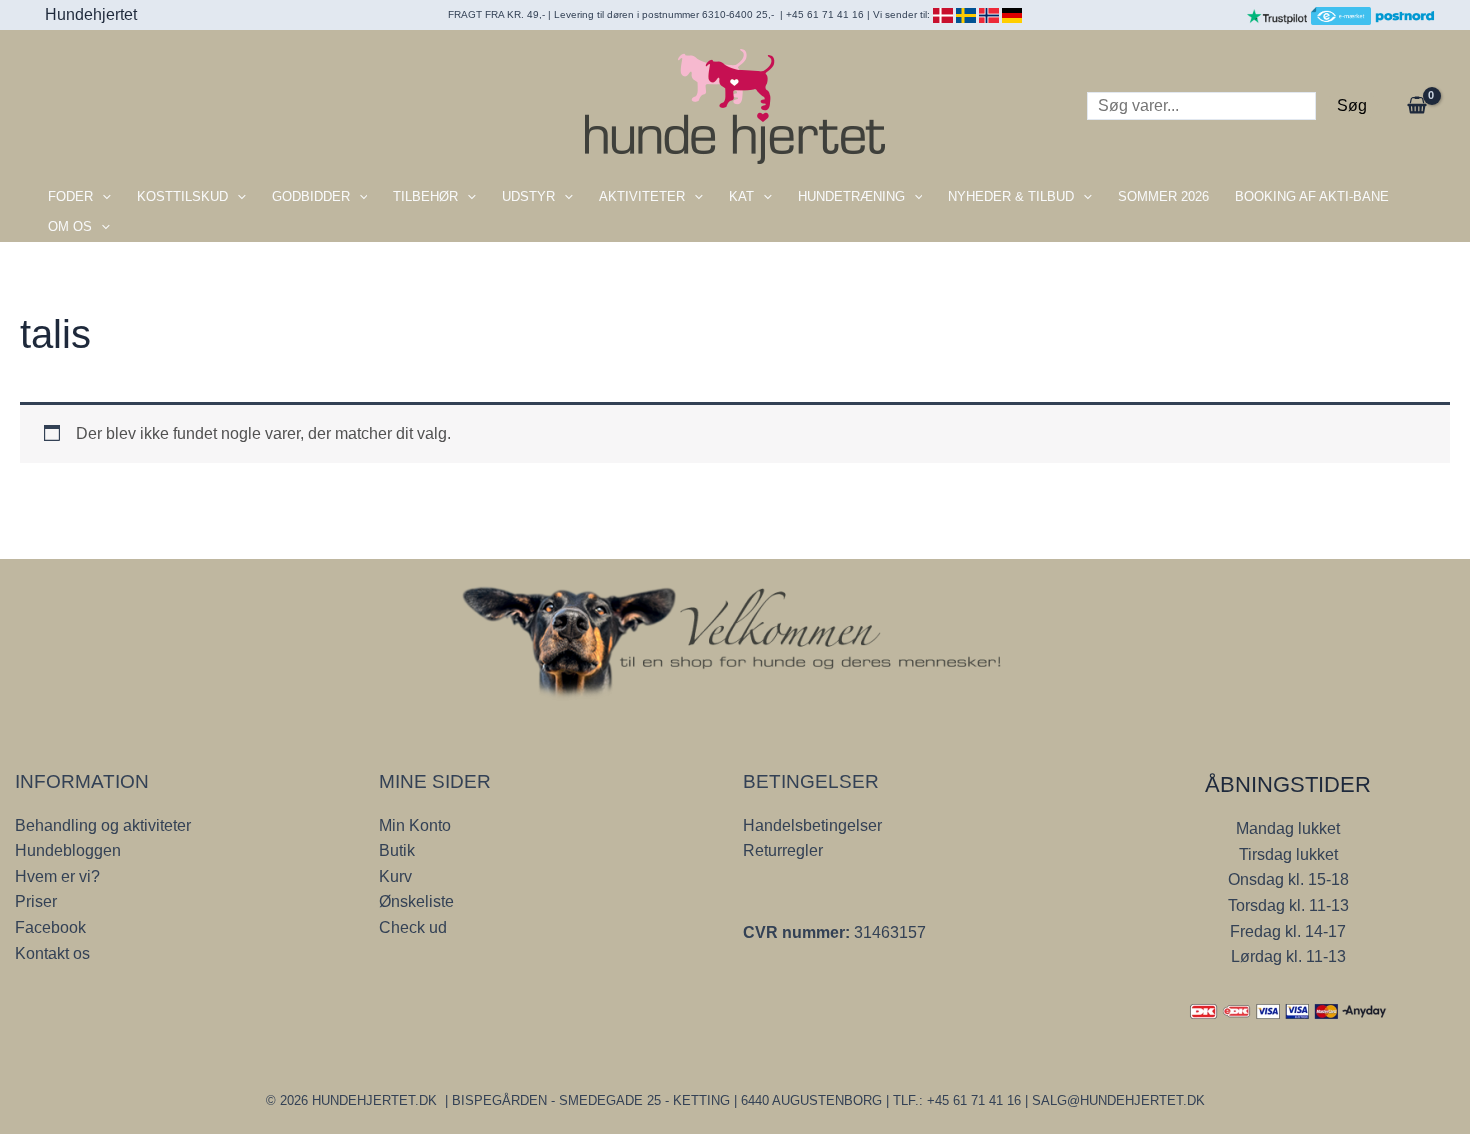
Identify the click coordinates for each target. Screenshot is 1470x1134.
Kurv (395, 876)
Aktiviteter (642, 196)
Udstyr (528, 196)
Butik (397, 850)
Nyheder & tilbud (1011, 196)
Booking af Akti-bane (1312, 196)
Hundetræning (851, 196)
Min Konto (415, 825)
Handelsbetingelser (812, 825)
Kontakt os (52, 953)
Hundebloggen (68, 850)
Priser (36, 901)
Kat (741, 196)
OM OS (70, 226)
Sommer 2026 (1163, 196)
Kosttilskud (182, 196)
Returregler (783, 850)
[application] (102, 197)
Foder (70, 196)
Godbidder (311, 196)
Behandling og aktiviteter (103, 825)
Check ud (413, 927)
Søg (1352, 105)
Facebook (50, 927)
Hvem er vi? (57, 876)
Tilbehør (425, 196)
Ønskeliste (416, 901)
